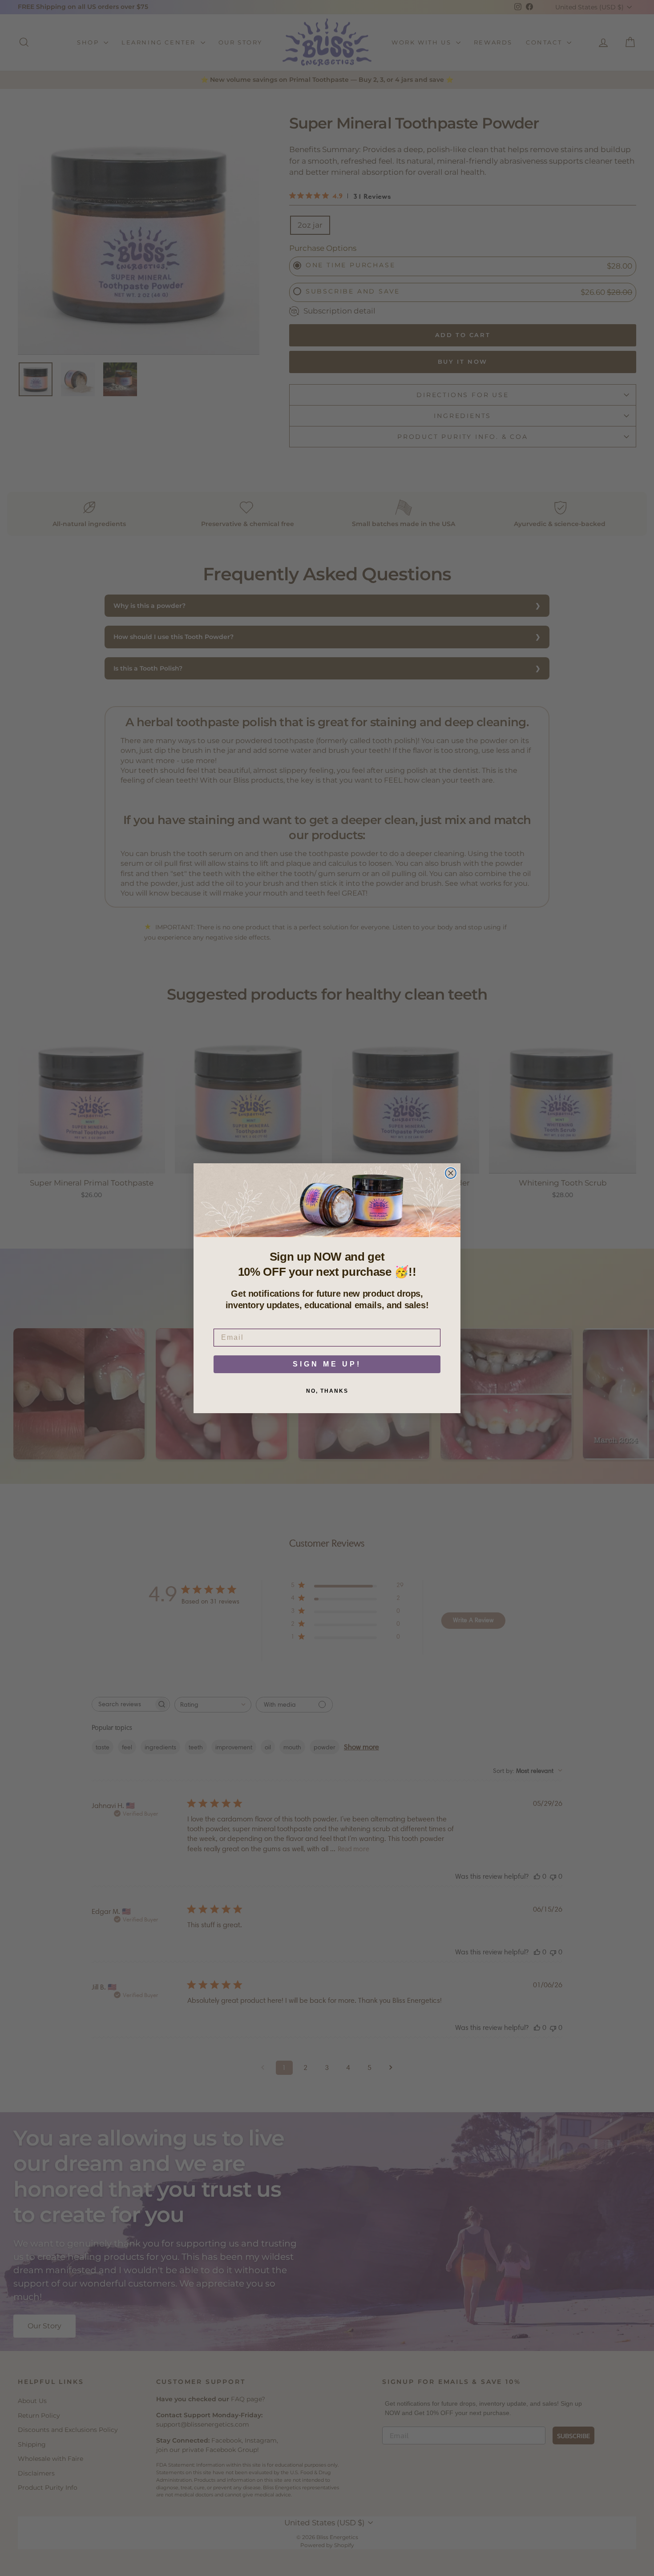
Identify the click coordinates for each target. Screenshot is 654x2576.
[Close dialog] (451, 1173)
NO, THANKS (327, 1391)
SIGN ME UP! (327, 1364)
